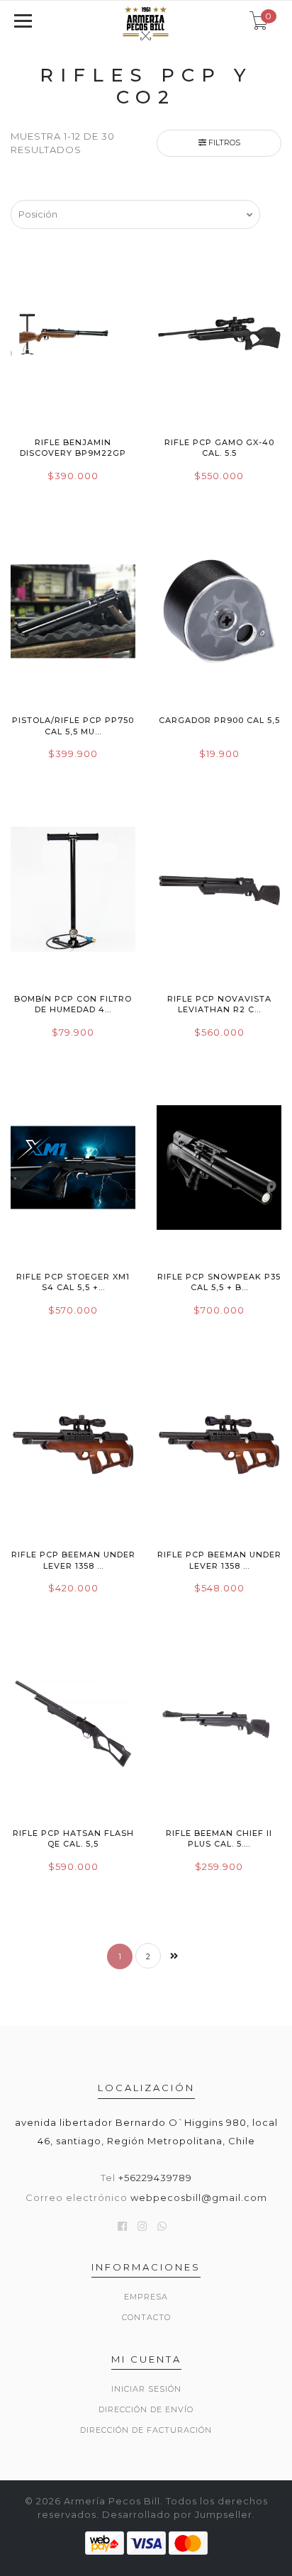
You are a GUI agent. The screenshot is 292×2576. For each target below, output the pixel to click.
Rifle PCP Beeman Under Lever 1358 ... (73, 1560)
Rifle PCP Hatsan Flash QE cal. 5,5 (73, 1838)
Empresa (146, 2297)
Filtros (223, 142)
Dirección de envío (146, 2409)
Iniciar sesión (146, 2389)
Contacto (146, 2317)
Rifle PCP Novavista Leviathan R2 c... (219, 1004)
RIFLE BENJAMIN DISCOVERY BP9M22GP (73, 448)
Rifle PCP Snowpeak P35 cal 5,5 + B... (219, 1282)
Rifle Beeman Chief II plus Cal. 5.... (219, 1838)
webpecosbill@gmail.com (199, 2197)
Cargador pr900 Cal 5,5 (219, 720)
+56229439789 (155, 2178)
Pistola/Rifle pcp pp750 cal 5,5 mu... (73, 726)
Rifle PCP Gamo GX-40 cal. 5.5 (219, 448)
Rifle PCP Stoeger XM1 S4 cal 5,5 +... (73, 1282)
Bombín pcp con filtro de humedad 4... (73, 1004)
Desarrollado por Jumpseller (177, 2514)
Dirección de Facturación (146, 2430)
